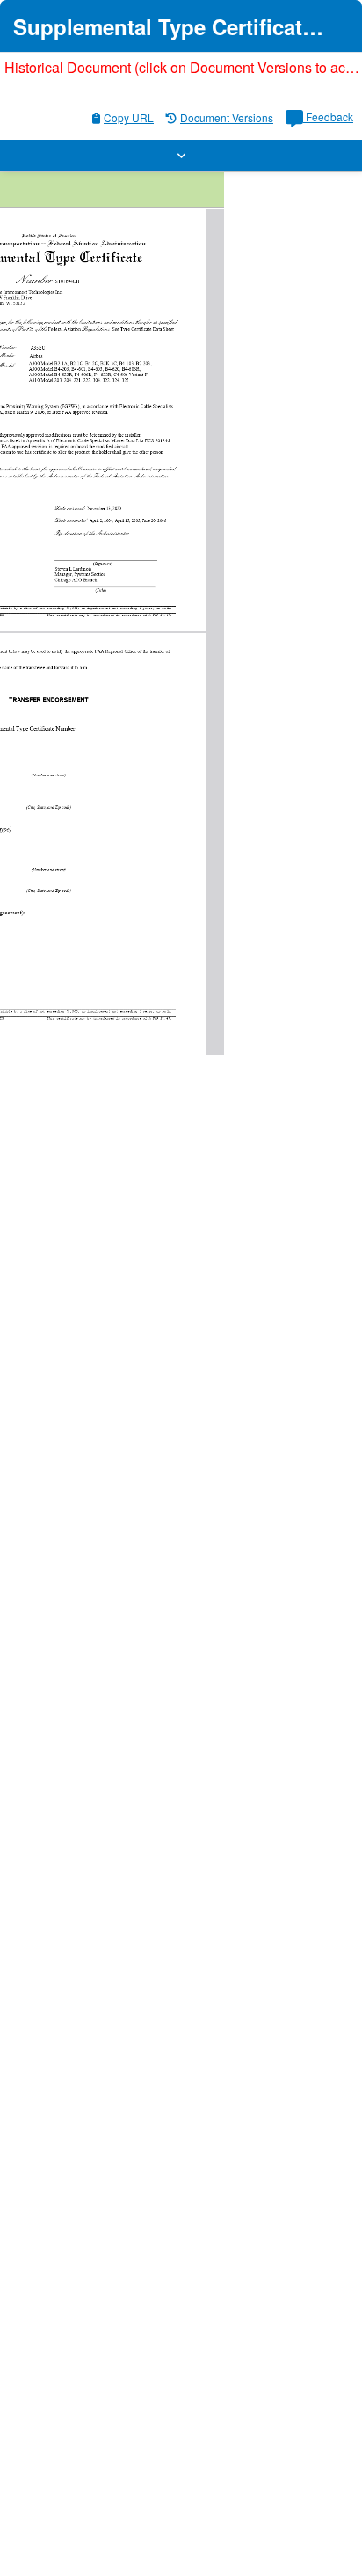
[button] (181, 156)
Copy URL (129, 117)
